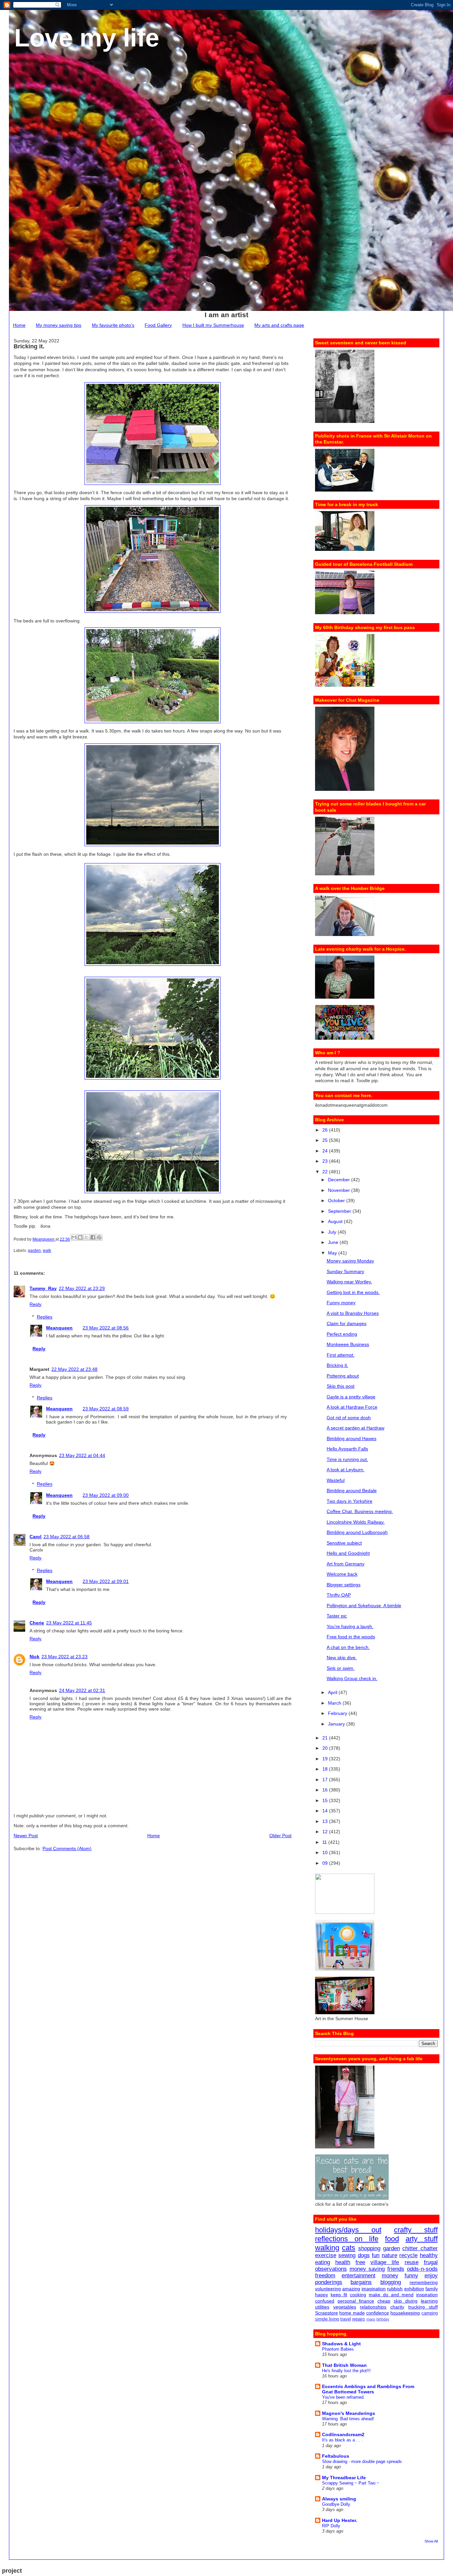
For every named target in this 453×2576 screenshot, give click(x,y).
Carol (35, 1537)
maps (371, 2319)
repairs (359, 2319)
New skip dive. (342, 1658)
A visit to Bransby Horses (353, 1313)
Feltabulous (336, 2456)
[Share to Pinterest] (99, 1237)
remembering (424, 2282)
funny (411, 2276)
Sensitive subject (344, 1543)
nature (389, 2255)
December (340, 1180)
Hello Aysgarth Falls (347, 1449)
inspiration (427, 2295)
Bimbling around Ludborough (357, 1532)
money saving (367, 2269)
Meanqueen (59, 1328)
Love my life (87, 38)
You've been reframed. (343, 2397)
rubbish (395, 2289)
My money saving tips (59, 325)
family (432, 2289)
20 (326, 1748)
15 (326, 1800)
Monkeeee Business (348, 1344)
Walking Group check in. (352, 1678)
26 (326, 1130)
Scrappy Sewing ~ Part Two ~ (351, 2483)
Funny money (341, 1303)
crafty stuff (416, 2230)
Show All (431, 2541)
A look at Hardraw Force (352, 1407)
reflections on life (347, 2239)
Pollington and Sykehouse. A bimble (364, 1606)
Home (19, 325)
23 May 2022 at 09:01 (106, 1581)
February (338, 1713)
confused (325, 2301)
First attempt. (341, 1355)
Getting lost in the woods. (353, 1292)
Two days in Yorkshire (350, 1501)
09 (326, 1863)
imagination (374, 2289)
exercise (326, 2255)
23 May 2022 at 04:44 (82, 1455)
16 (326, 1790)
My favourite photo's (113, 325)
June (334, 1242)
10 (326, 1852)
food (392, 2239)
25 (326, 1140)
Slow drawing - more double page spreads (362, 2461)
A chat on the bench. (348, 1647)
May (333, 1253)
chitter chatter (420, 2248)
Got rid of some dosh (349, 1418)
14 (326, 1811)
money (390, 2276)
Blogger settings (344, 1585)
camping (430, 2313)
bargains (361, 2282)
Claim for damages (347, 1323)
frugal (431, 2262)
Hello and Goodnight (348, 1553)
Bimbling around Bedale (352, 1491)
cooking (358, 2295)
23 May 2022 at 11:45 (69, 1623)
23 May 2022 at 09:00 (106, 1495)
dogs (364, 2255)
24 (326, 1151)
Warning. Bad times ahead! (348, 2419)
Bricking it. (337, 1365)
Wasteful (336, 1480)
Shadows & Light (341, 2344)
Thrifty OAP (339, 1595)
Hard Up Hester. (340, 2520)
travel (346, 2319)
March (335, 1703)
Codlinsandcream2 (343, 2434)
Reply (35, 1304)
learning (429, 2301)
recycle (408, 2255)
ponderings (329, 2282)
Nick (34, 1657)
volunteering (328, 2289)
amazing (351, 2289)
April (333, 1692)
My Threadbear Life (344, 2478)
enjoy (431, 2276)
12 (326, 1832)
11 (325, 1842)
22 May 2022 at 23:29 (82, 1288)
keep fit (339, 2295)
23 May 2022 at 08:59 (106, 1409)
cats (349, 2248)
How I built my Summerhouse (213, 325)
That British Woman (344, 2365)
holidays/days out (348, 2230)
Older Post (280, 1836)
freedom (325, 2276)
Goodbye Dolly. (337, 2504)
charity (397, 2307)
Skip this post (341, 1386)
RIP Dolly (331, 2526)
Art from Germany (346, 1564)
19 (326, 1759)
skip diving (406, 2301)
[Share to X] (87, 1237)
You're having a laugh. (350, 1626)
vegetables (345, 2307)
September (340, 1211)
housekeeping (405, 2313)
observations (331, 2269)
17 (326, 1780)
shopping (369, 2248)
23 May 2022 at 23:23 (65, 1657)
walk (47, 1251)
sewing (347, 2255)
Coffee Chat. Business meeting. (360, 1511)
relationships (373, 2307)
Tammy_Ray (43, 1288)
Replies (45, 1317)
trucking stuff (423, 2307)
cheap (384, 2301)
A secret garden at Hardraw (356, 1428)
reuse (412, 2262)
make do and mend (391, 2295)
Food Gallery (158, 325)
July (333, 1232)
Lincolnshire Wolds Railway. (356, 1522)
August (336, 1221)
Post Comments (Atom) (67, 1848)
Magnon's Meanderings (349, 2413)
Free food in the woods (351, 1637)
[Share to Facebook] (93, 1237)
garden (34, 1251)
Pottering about (343, 1376)
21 (326, 1738)
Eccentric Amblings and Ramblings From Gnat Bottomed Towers (368, 2389)
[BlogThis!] (80, 1237)
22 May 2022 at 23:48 (74, 1369)
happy (322, 2295)
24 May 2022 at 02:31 (82, 1690)
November (340, 1190)
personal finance (356, 2301)
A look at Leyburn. (346, 1470)
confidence (378, 2313)
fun (376, 2255)
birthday (383, 2319)
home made (352, 2313)
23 (326, 1161)
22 (326, 1172)
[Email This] (74, 1237)
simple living (327, 2319)
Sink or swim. (341, 1668)
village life (385, 2262)
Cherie (37, 1623)
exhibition (414, 2289)
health (343, 2262)
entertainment (358, 2276)
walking (327, 2248)
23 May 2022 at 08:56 (106, 1328)
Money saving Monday (350, 1261)
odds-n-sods (422, 2269)
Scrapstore (326, 2313)
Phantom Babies (338, 2349)
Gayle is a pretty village (351, 1397)
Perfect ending (342, 1334)
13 (326, 1821)
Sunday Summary (345, 1271)
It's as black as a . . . (342, 2440)
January (337, 1724)
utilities (322, 2307)
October (337, 1200)
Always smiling (339, 2499)
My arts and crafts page (279, 325)
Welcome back (342, 1574)
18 (326, 1769)
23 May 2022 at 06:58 (66, 1537)
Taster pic (337, 1616)
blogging (391, 2282)
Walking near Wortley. (349, 1282)
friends (396, 2269)
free (360, 2262)
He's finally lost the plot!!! (346, 2371)
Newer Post (26, 1836)
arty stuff (422, 2239)
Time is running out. (347, 1459)
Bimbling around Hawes (352, 1438)
